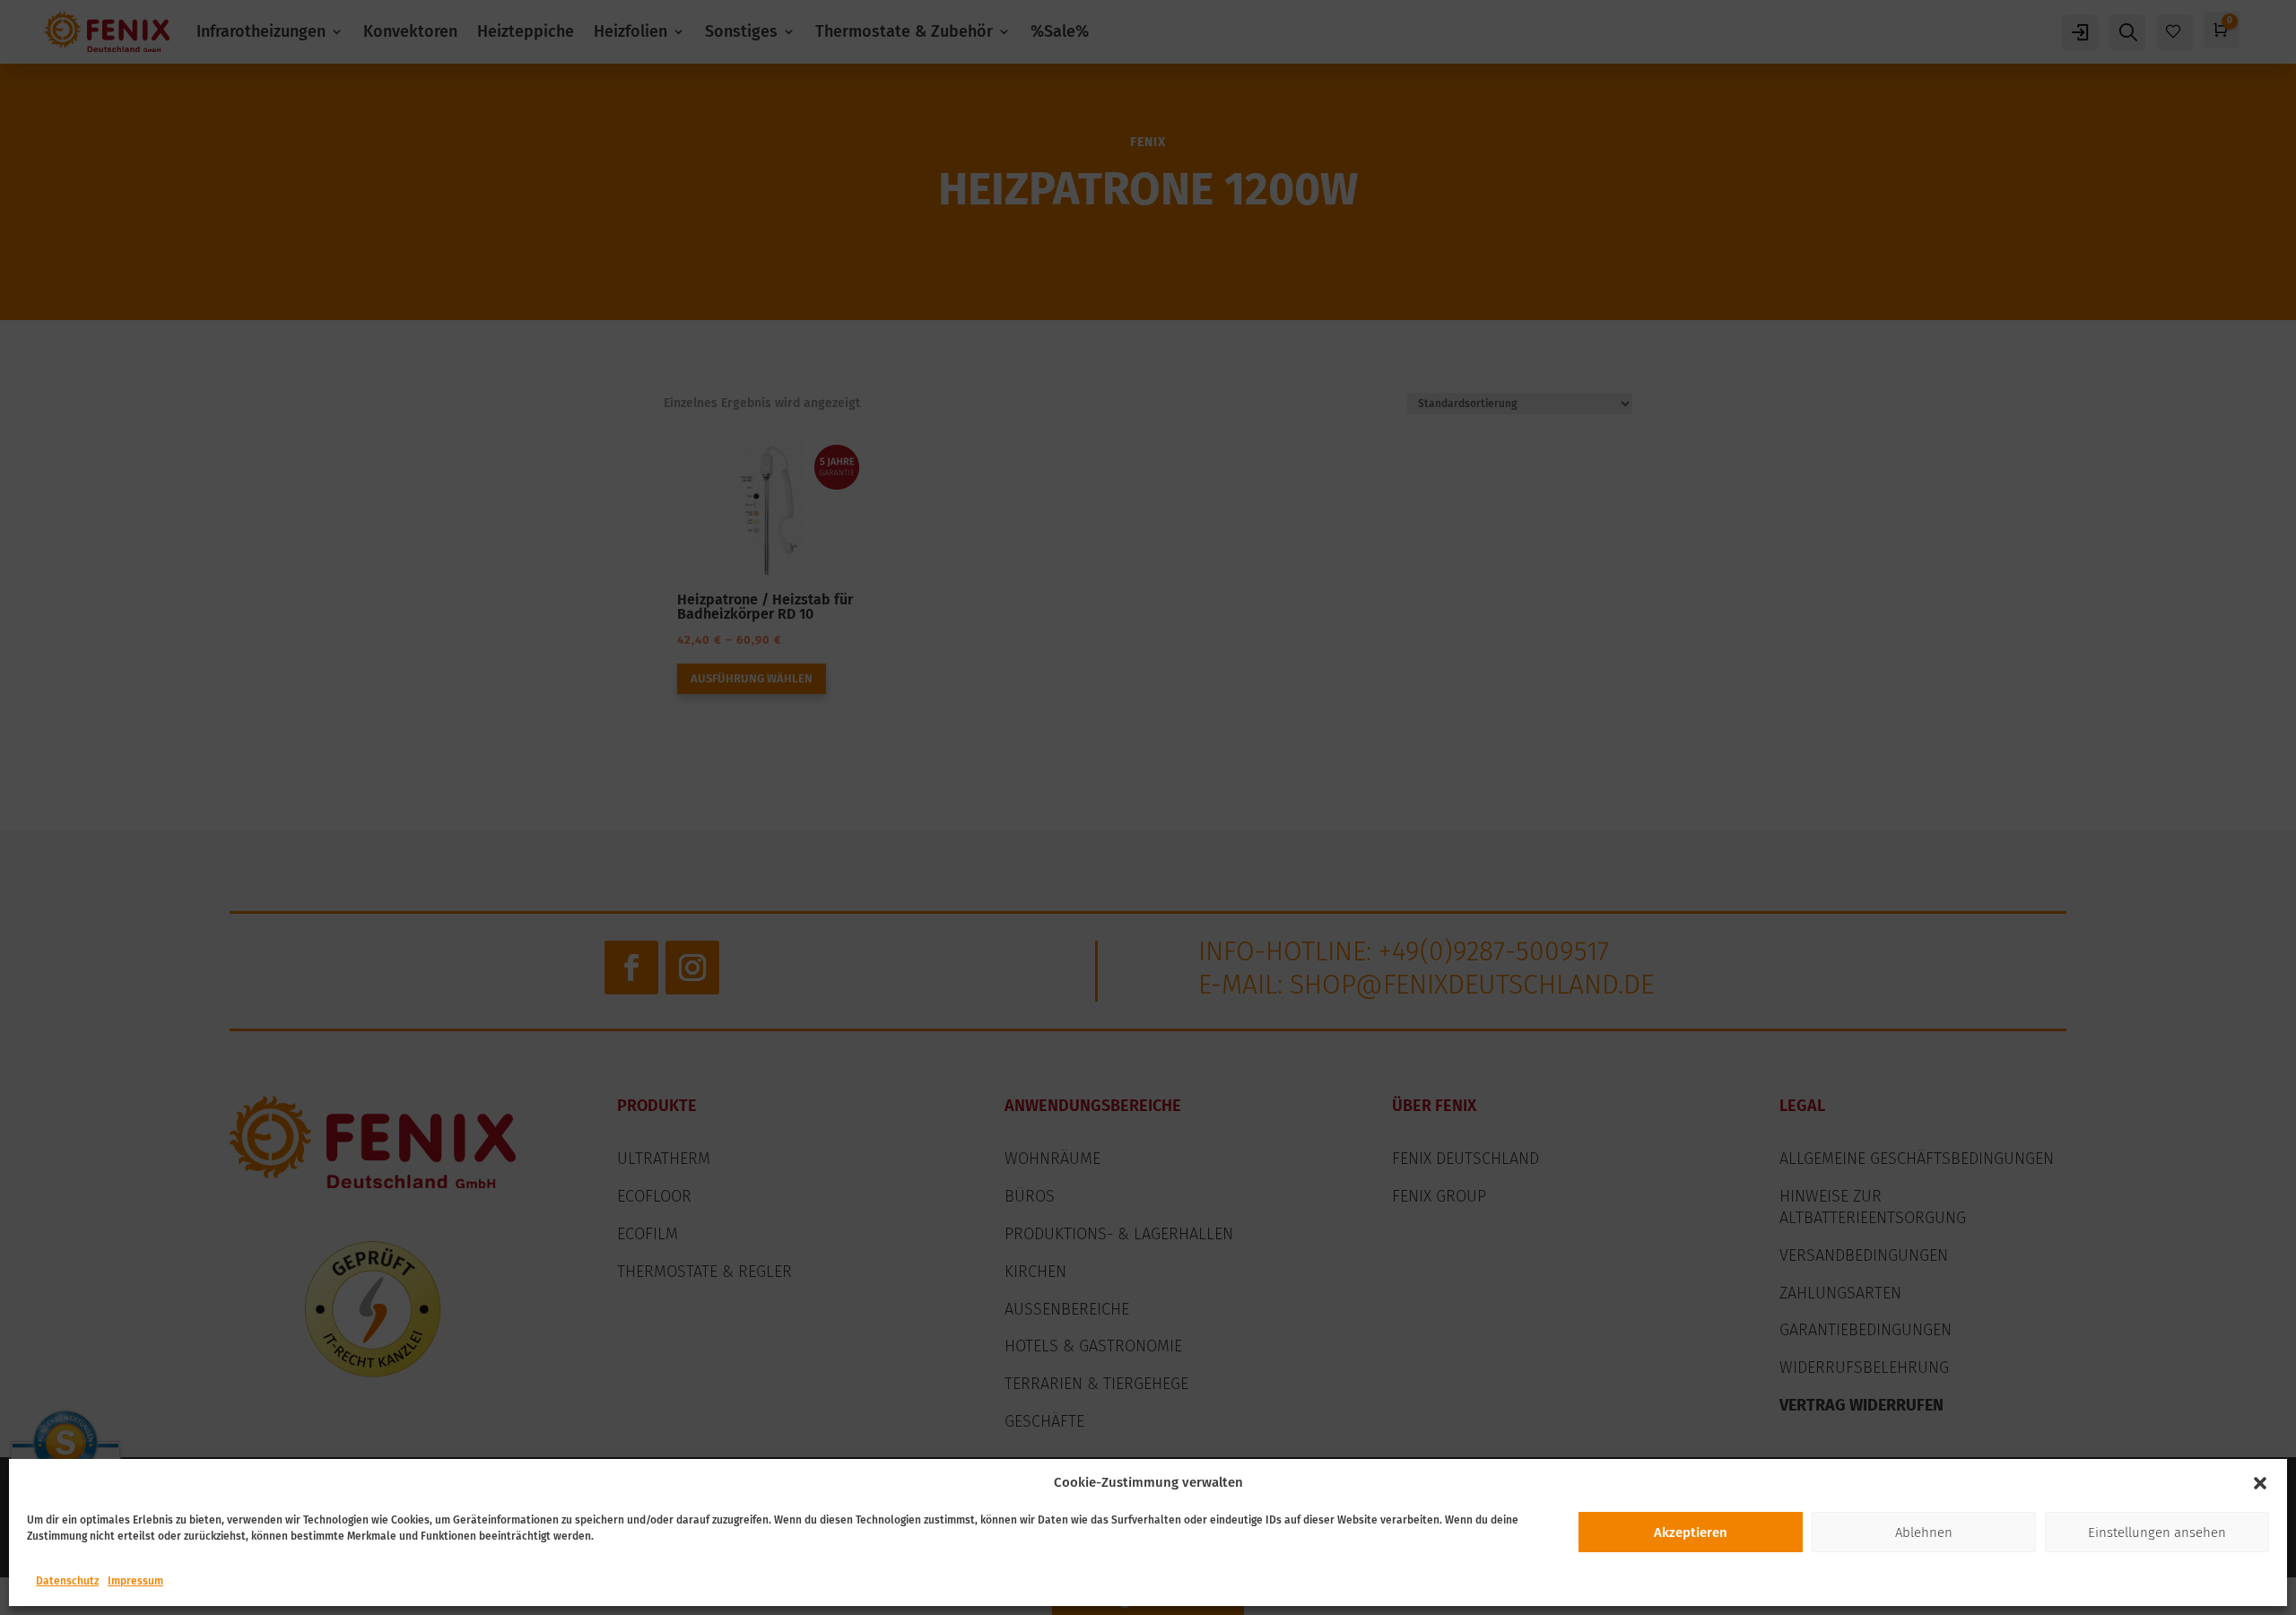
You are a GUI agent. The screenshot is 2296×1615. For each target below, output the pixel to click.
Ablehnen (1924, 1533)
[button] (2260, 1483)
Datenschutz (67, 1581)
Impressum (135, 1581)
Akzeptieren (1691, 1533)
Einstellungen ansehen (2157, 1533)
